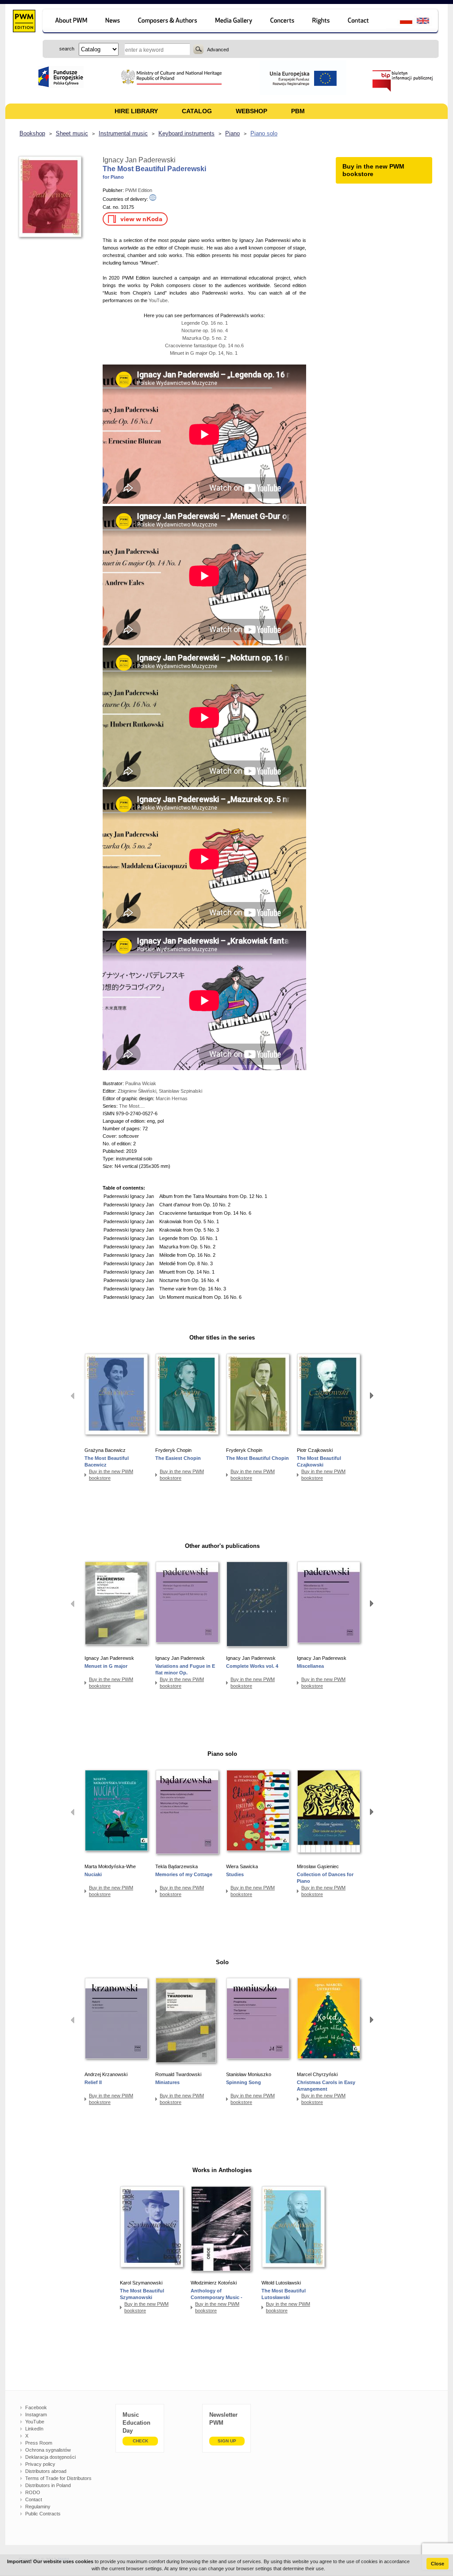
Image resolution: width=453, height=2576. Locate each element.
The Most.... (132, 1106)
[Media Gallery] (235, 22)
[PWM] (24, 22)
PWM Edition (139, 190)
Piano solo (264, 133)
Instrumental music (123, 133)
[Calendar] (283, 22)
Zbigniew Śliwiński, (138, 1091)
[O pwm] (70, 22)
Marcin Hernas (172, 1098)
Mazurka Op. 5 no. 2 (204, 338)
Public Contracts (43, 2514)
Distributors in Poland (48, 2485)
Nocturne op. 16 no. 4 (205, 330)
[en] (428, 22)
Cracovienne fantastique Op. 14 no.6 (204, 346)
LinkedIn (34, 2429)
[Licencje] (321, 22)
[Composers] (168, 22)
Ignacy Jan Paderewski (139, 160)
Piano (232, 133)
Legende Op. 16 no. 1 (205, 323)
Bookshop (32, 133)
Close (438, 2564)
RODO (33, 2492)
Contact (34, 2499)
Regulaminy (38, 2507)
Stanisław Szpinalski (180, 1091)
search (198, 49)
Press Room (39, 2443)
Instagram (36, 2415)
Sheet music (72, 133)
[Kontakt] (363, 22)
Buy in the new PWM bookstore (111, 1475)
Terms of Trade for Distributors (58, 2478)
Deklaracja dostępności (50, 2457)
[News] (113, 22)
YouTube (158, 300)
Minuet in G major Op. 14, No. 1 (204, 353)
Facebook (36, 2407)
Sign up (227, 2441)
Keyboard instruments (186, 133)
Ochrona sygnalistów (48, 2450)
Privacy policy (40, 2464)
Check (140, 2441)
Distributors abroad (46, 2471)
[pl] (401, 22)
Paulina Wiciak (141, 1083)
